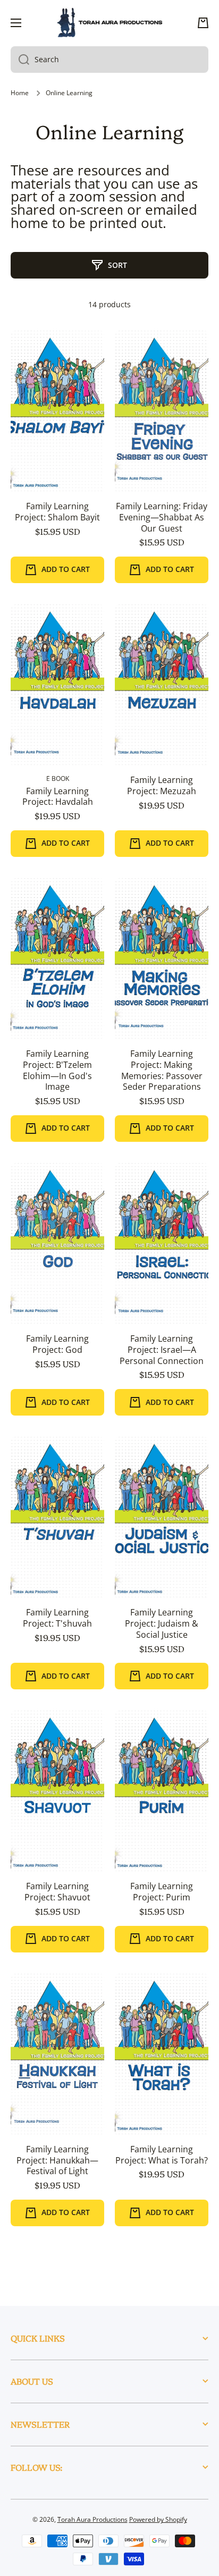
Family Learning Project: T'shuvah (57, 1618)
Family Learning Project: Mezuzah (162, 786)
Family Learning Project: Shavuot (57, 1892)
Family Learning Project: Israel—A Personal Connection (162, 1350)
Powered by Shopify (158, 2519)
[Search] (20, 60)
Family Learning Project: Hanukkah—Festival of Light (57, 2160)
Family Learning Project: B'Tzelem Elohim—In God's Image (57, 1070)
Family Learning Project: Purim (162, 1892)
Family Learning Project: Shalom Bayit (57, 512)
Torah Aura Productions (92, 2519)
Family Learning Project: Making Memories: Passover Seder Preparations (162, 1070)
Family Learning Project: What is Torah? (162, 2155)
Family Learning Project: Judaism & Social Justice (162, 1623)
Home (20, 93)
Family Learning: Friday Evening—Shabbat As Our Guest (162, 517)
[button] (203, 23)
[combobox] (109, 60)
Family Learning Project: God (57, 1344)
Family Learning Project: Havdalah (58, 797)
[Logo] (109, 23)
